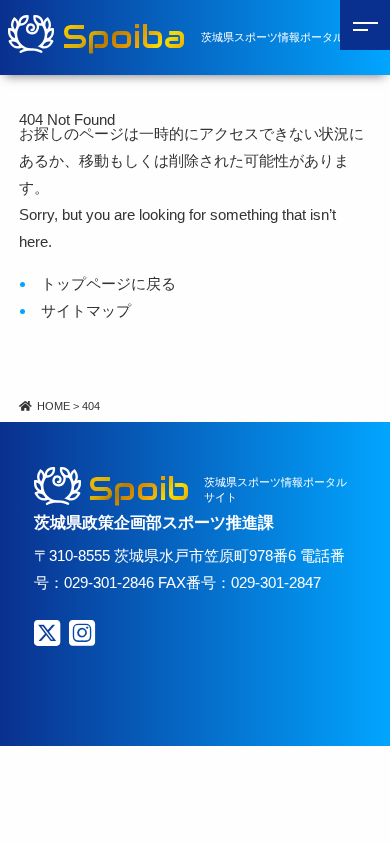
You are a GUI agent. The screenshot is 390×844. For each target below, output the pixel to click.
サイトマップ (86, 310)
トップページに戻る (108, 283)
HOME (53, 406)
